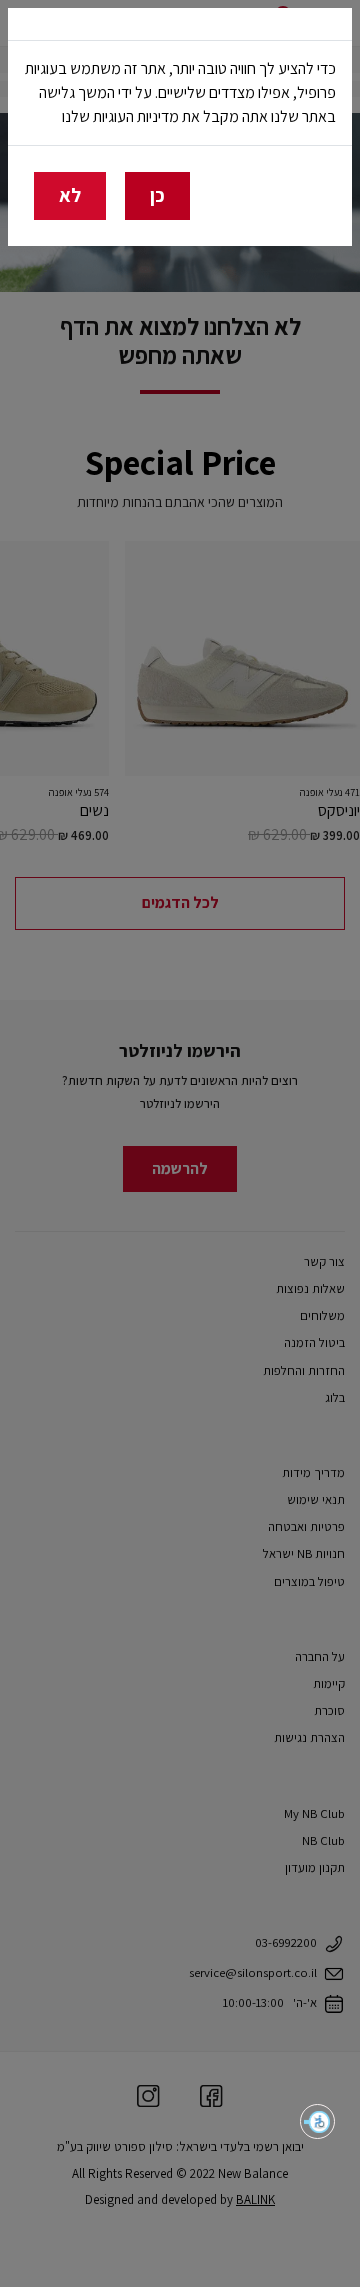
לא (70, 195)
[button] (317, 2121)
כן (157, 195)
